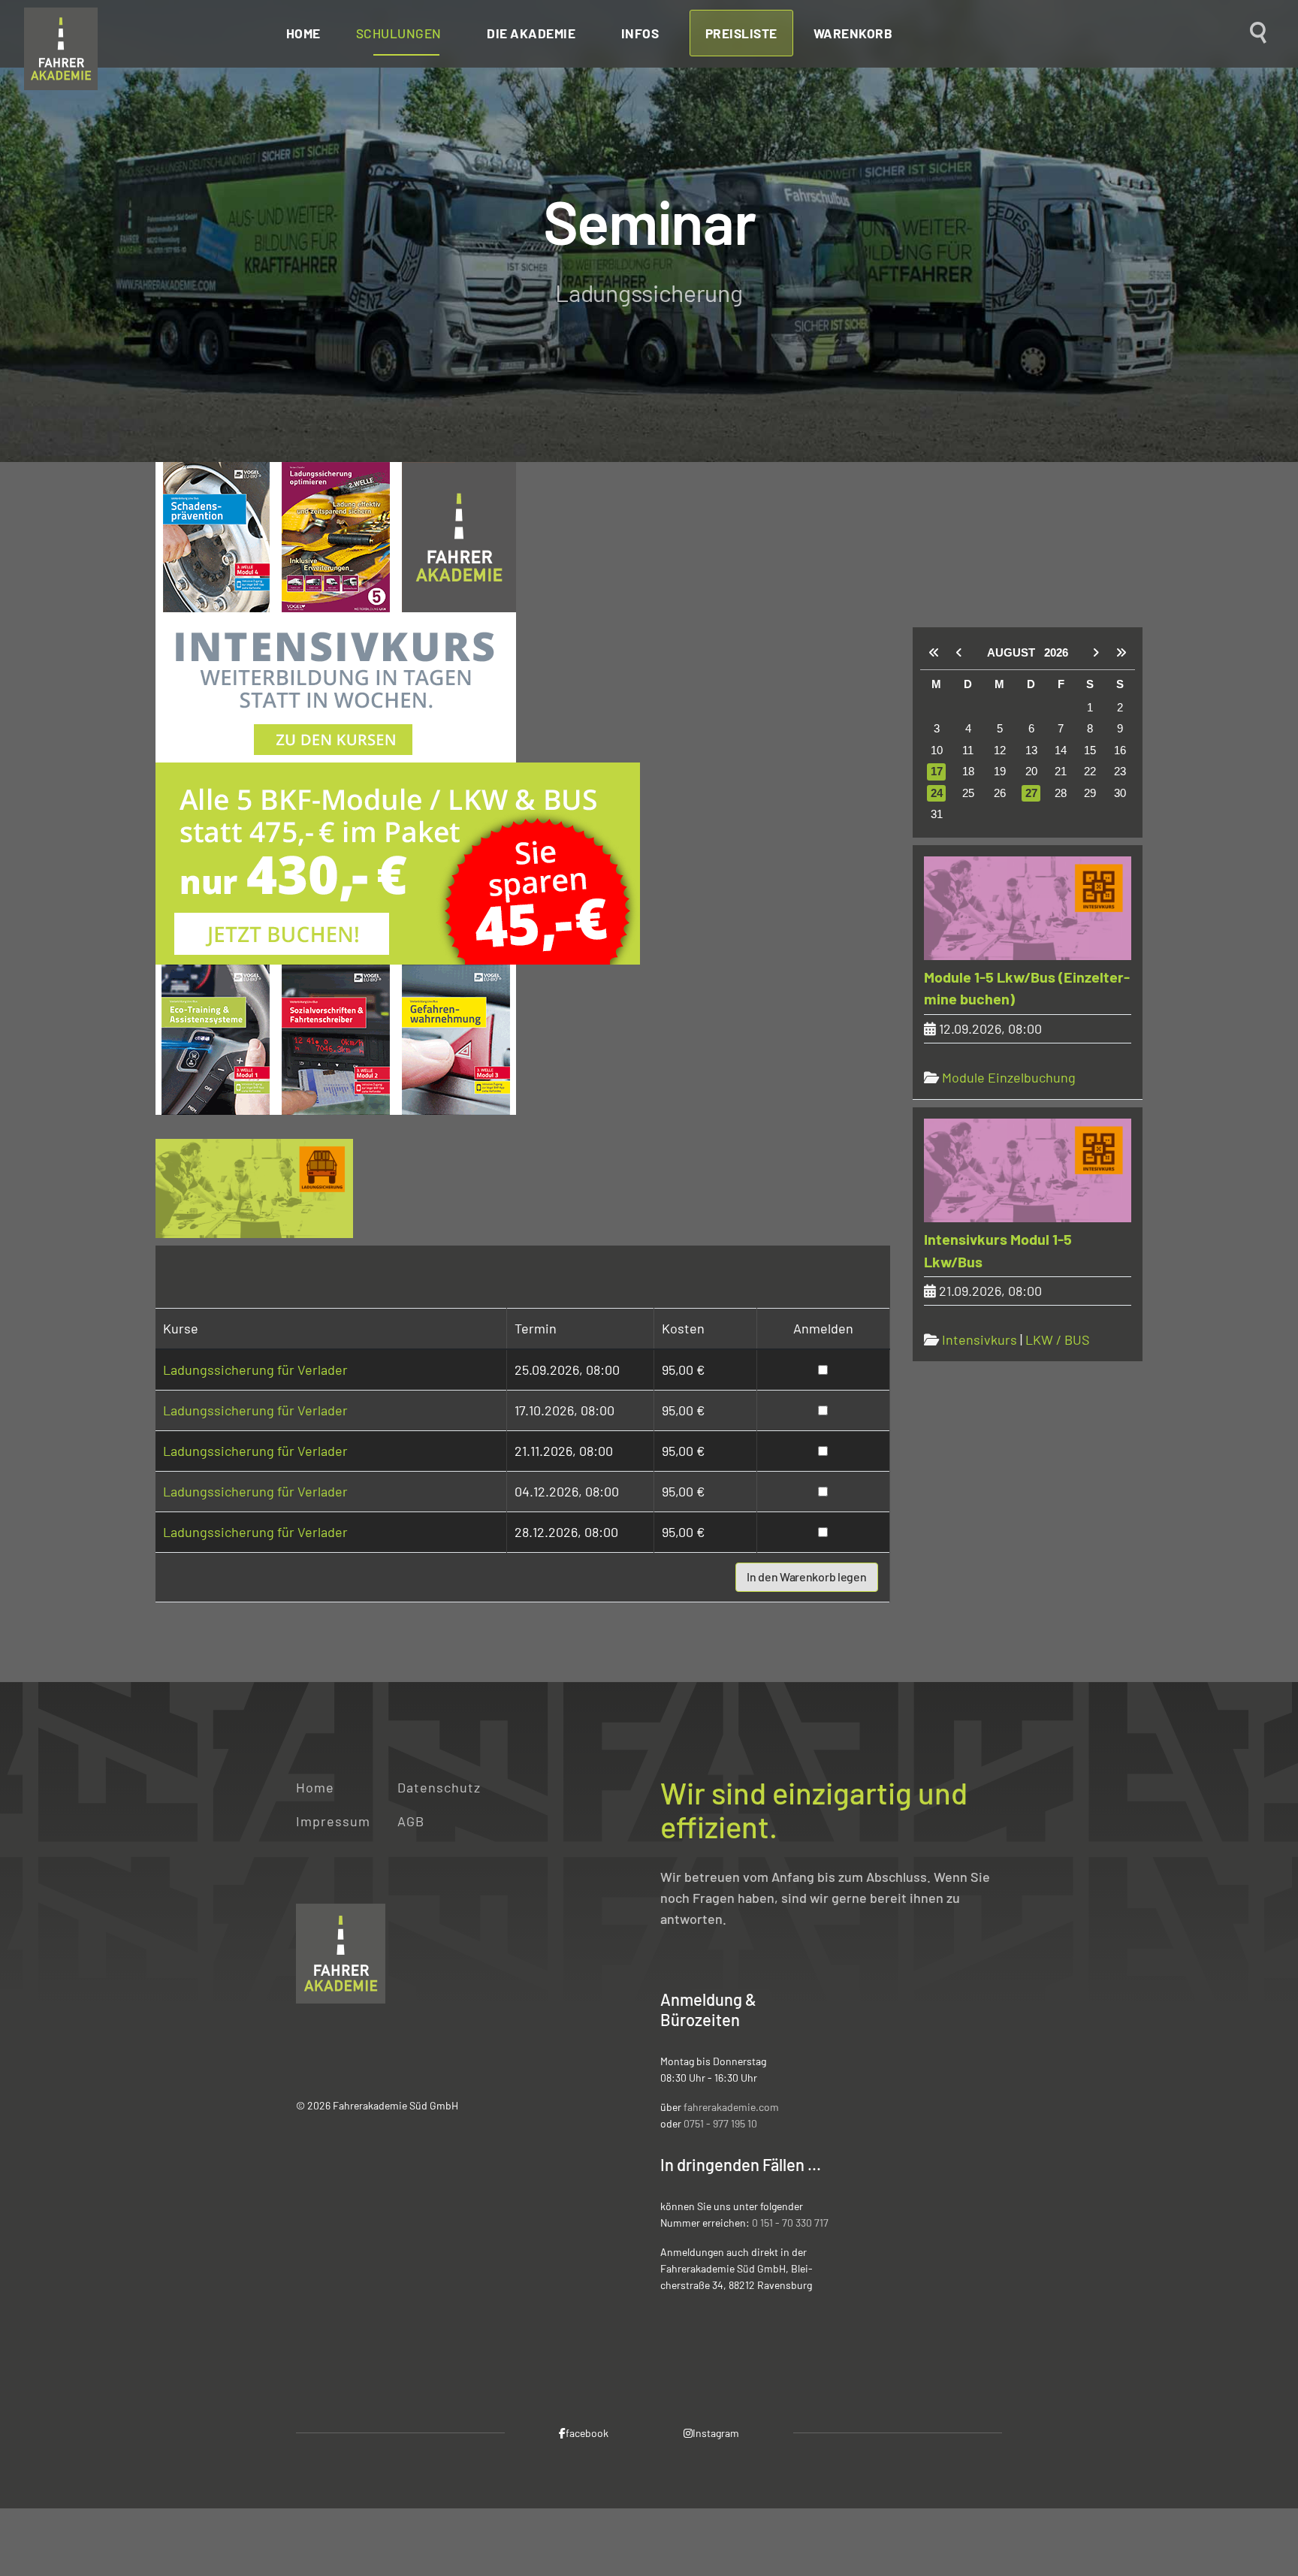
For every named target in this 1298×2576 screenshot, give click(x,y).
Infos (640, 33)
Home (303, 33)
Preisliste (741, 33)
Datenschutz (439, 1787)
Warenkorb (853, 33)
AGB (411, 1821)
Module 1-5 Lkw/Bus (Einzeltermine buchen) (1027, 988)
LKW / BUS (1058, 1339)
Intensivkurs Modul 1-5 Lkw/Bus (998, 1250)
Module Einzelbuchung (1009, 1077)
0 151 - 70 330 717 (790, 2223)
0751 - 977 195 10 (720, 2123)
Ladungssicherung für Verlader (255, 1370)
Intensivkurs (980, 1339)
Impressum (333, 1821)
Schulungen (399, 33)
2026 (1056, 652)
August (1016, 652)
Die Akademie (531, 33)
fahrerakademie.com (731, 2107)
